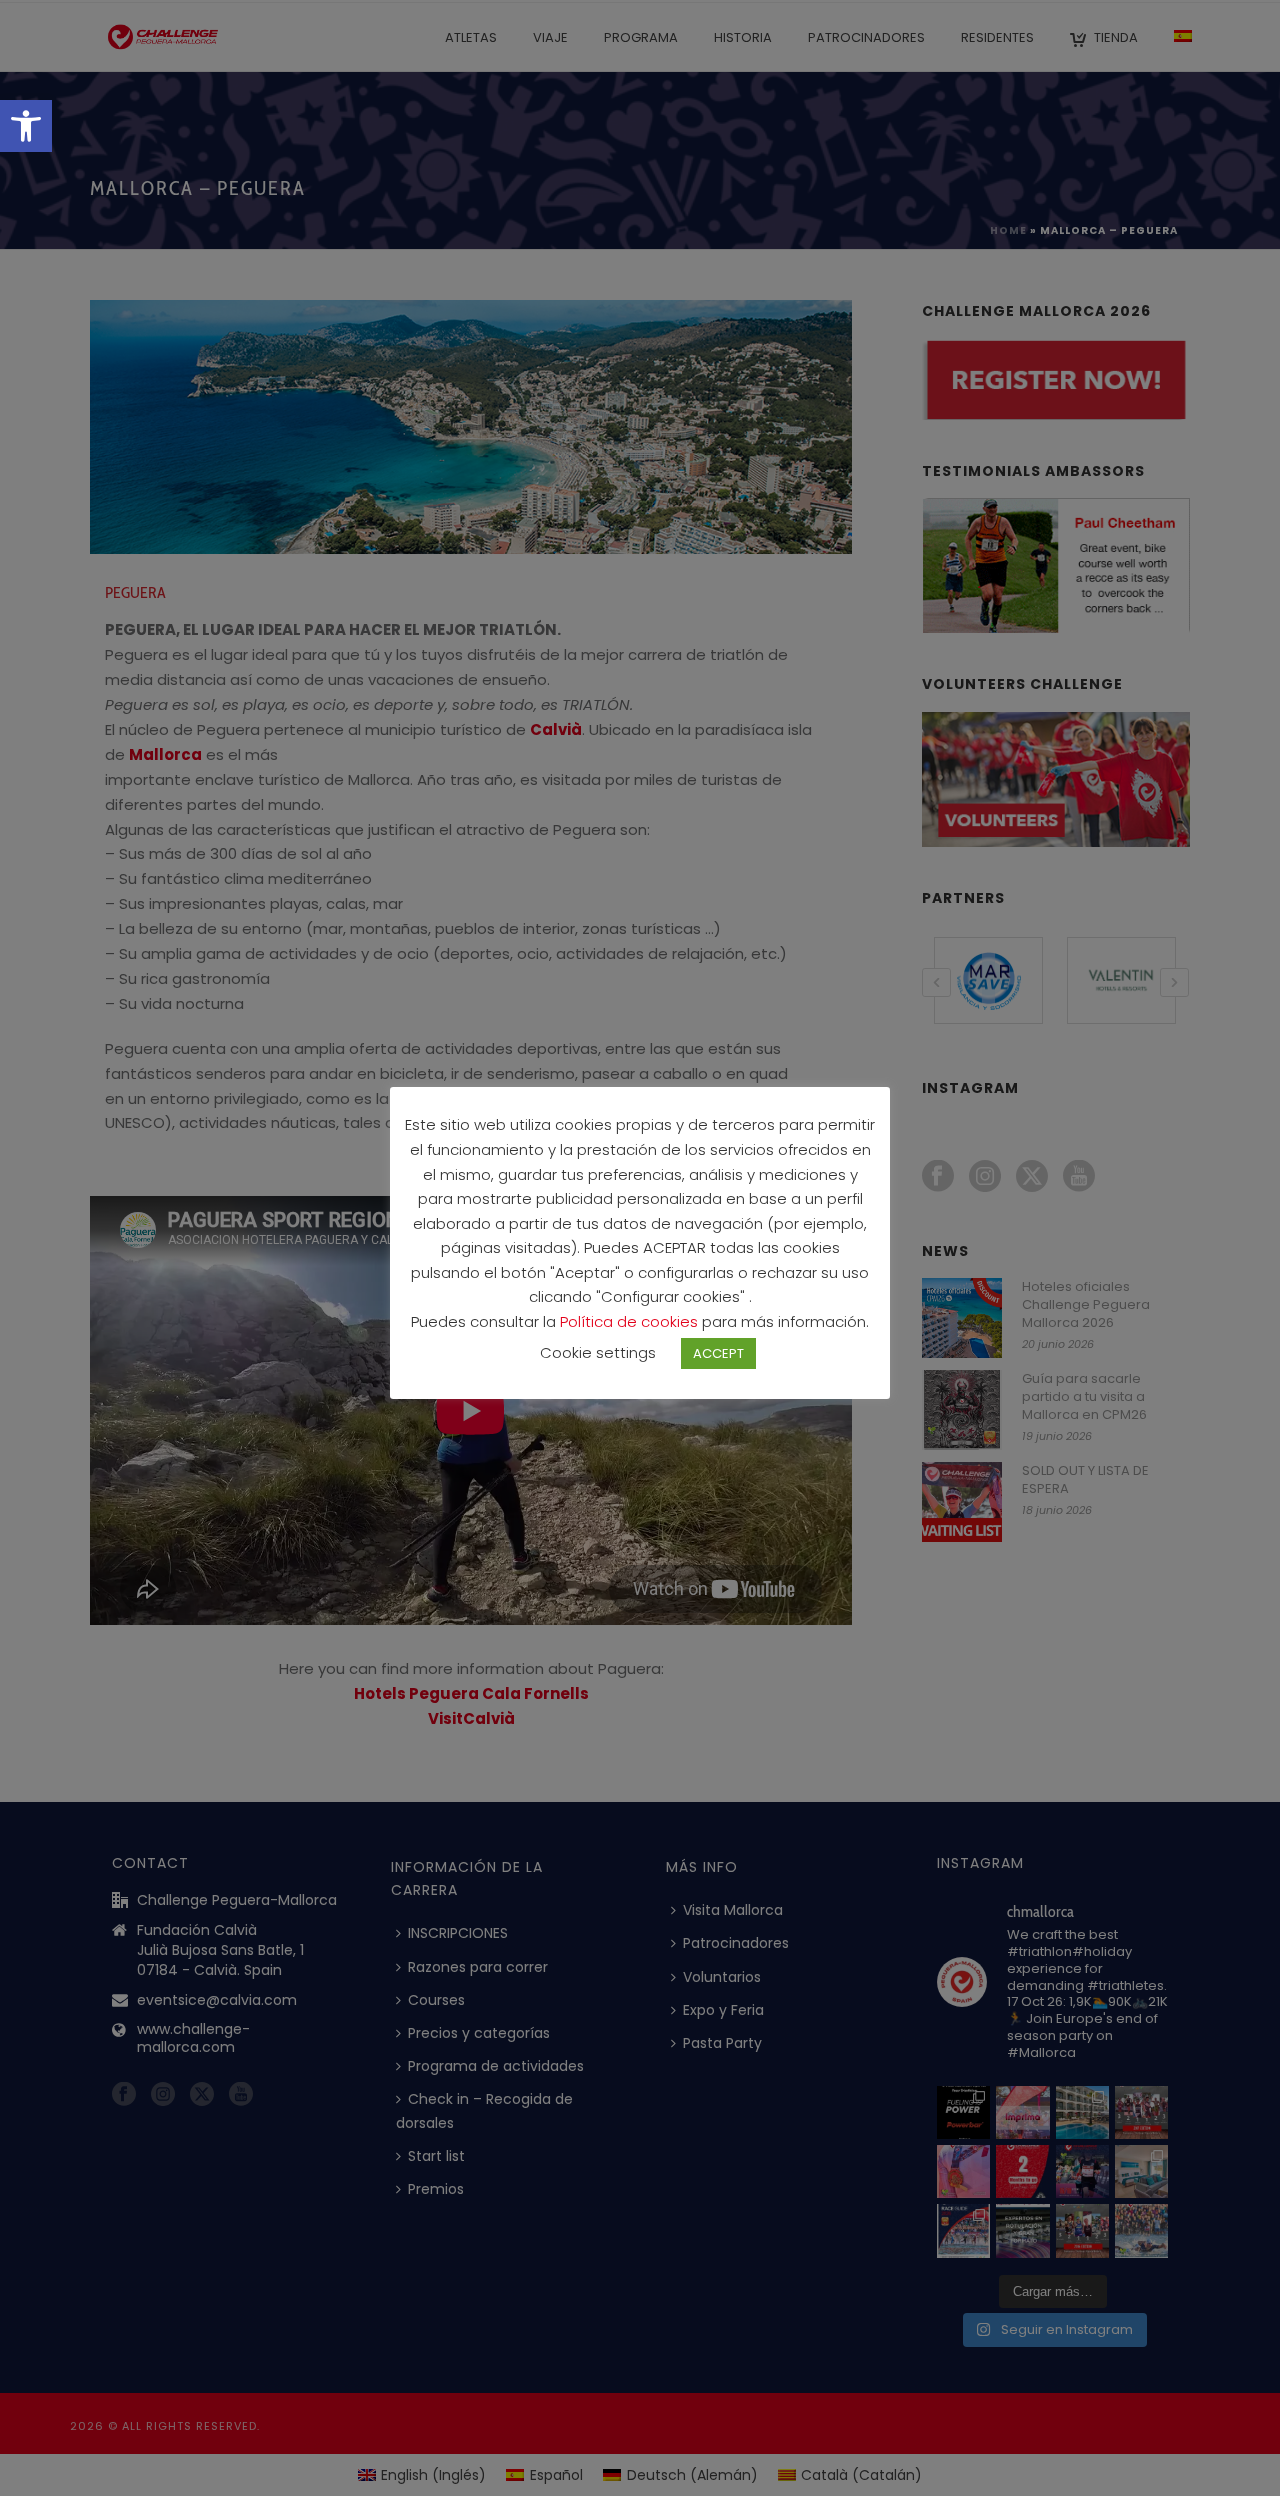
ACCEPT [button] (718, 1353)
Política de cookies (631, 1321)
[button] (26, 126)
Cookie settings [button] (598, 1352)
